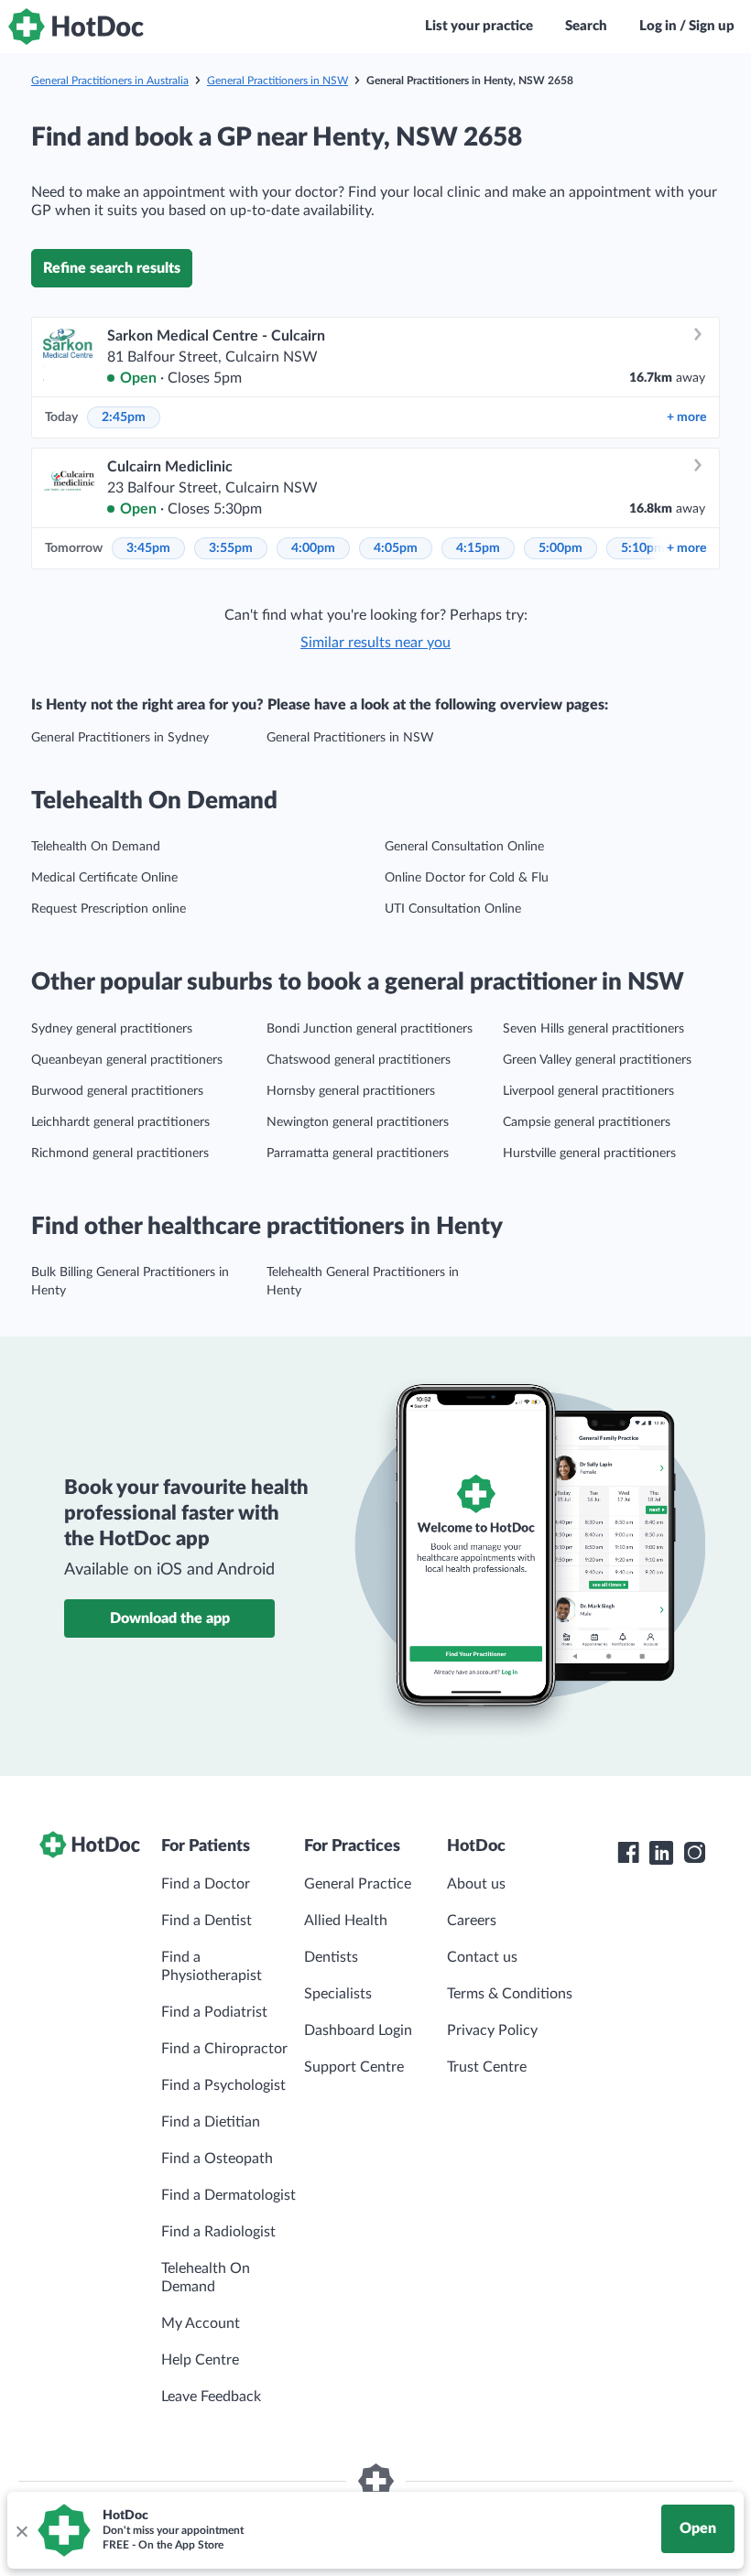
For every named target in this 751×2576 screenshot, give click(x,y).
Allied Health (346, 1921)
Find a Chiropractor (224, 2049)
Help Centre (200, 2360)
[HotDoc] (76, 27)
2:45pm (124, 417)
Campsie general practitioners (587, 1122)
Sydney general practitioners (112, 1029)
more (686, 417)
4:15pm (478, 548)
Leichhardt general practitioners (120, 1122)
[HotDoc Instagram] (694, 1853)
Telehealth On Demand (96, 847)
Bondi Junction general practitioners (370, 1029)
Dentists (331, 1957)
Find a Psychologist (223, 2085)
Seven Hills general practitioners (593, 1029)
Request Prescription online (109, 909)
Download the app (170, 1618)
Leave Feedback (211, 2397)
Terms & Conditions (510, 1994)
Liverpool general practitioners (588, 1091)
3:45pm (148, 548)
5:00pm (561, 548)
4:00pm (313, 548)
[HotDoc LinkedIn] (661, 1853)
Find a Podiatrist (214, 2012)
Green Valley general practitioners (597, 1060)
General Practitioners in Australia (110, 81)
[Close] (21, 2530)
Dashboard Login (358, 2030)
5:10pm (643, 548)
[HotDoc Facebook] (628, 1853)
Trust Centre (487, 2067)
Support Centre (354, 2067)
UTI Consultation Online (453, 909)
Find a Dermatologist (229, 2195)
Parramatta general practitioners (358, 1153)
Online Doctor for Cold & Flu (467, 878)
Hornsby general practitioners (351, 1091)
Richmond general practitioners (120, 1153)
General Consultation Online (464, 847)
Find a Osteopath (217, 2159)
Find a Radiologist (218, 2232)
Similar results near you (375, 643)
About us (476, 1884)
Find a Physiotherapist (212, 1966)
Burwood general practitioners (117, 1091)
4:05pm (396, 548)
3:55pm (231, 548)
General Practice (358, 1884)
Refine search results (112, 268)
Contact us (482, 1957)
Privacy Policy (492, 2030)
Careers (472, 1921)
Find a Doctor (206, 1884)
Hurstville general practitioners (589, 1153)
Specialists (338, 1994)
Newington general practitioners (358, 1122)
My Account (201, 2323)
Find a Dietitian (211, 2122)
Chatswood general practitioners (359, 1060)
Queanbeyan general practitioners (127, 1060)
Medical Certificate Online (104, 878)
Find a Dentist (207, 1921)
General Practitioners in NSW (278, 81)
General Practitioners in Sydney (120, 738)
